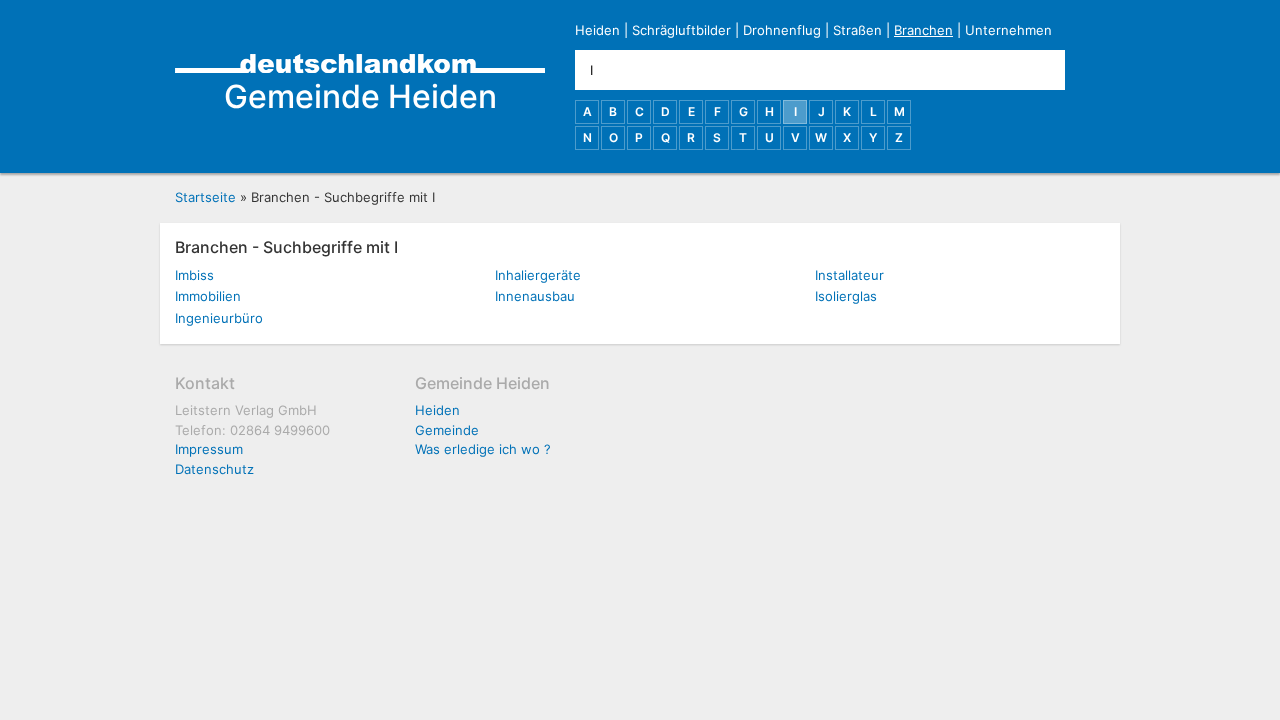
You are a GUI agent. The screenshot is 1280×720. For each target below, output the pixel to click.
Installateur (849, 275)
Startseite (205, 197)
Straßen (857, 30)
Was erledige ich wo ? (483, 449)
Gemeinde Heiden (360, 96)
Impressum (209, 449)
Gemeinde (447, 430)
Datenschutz (214, 469)
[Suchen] (1085, 70)
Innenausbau (535, 296)
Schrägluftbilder (681, 30)
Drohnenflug (782, 30)
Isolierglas (846, 296)
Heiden (597, 30)
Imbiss (194, 275)
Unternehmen (1008, 30)
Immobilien (208, 296)
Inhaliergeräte (538, 275)
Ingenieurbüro (219, 318)
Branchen (923, 30)
